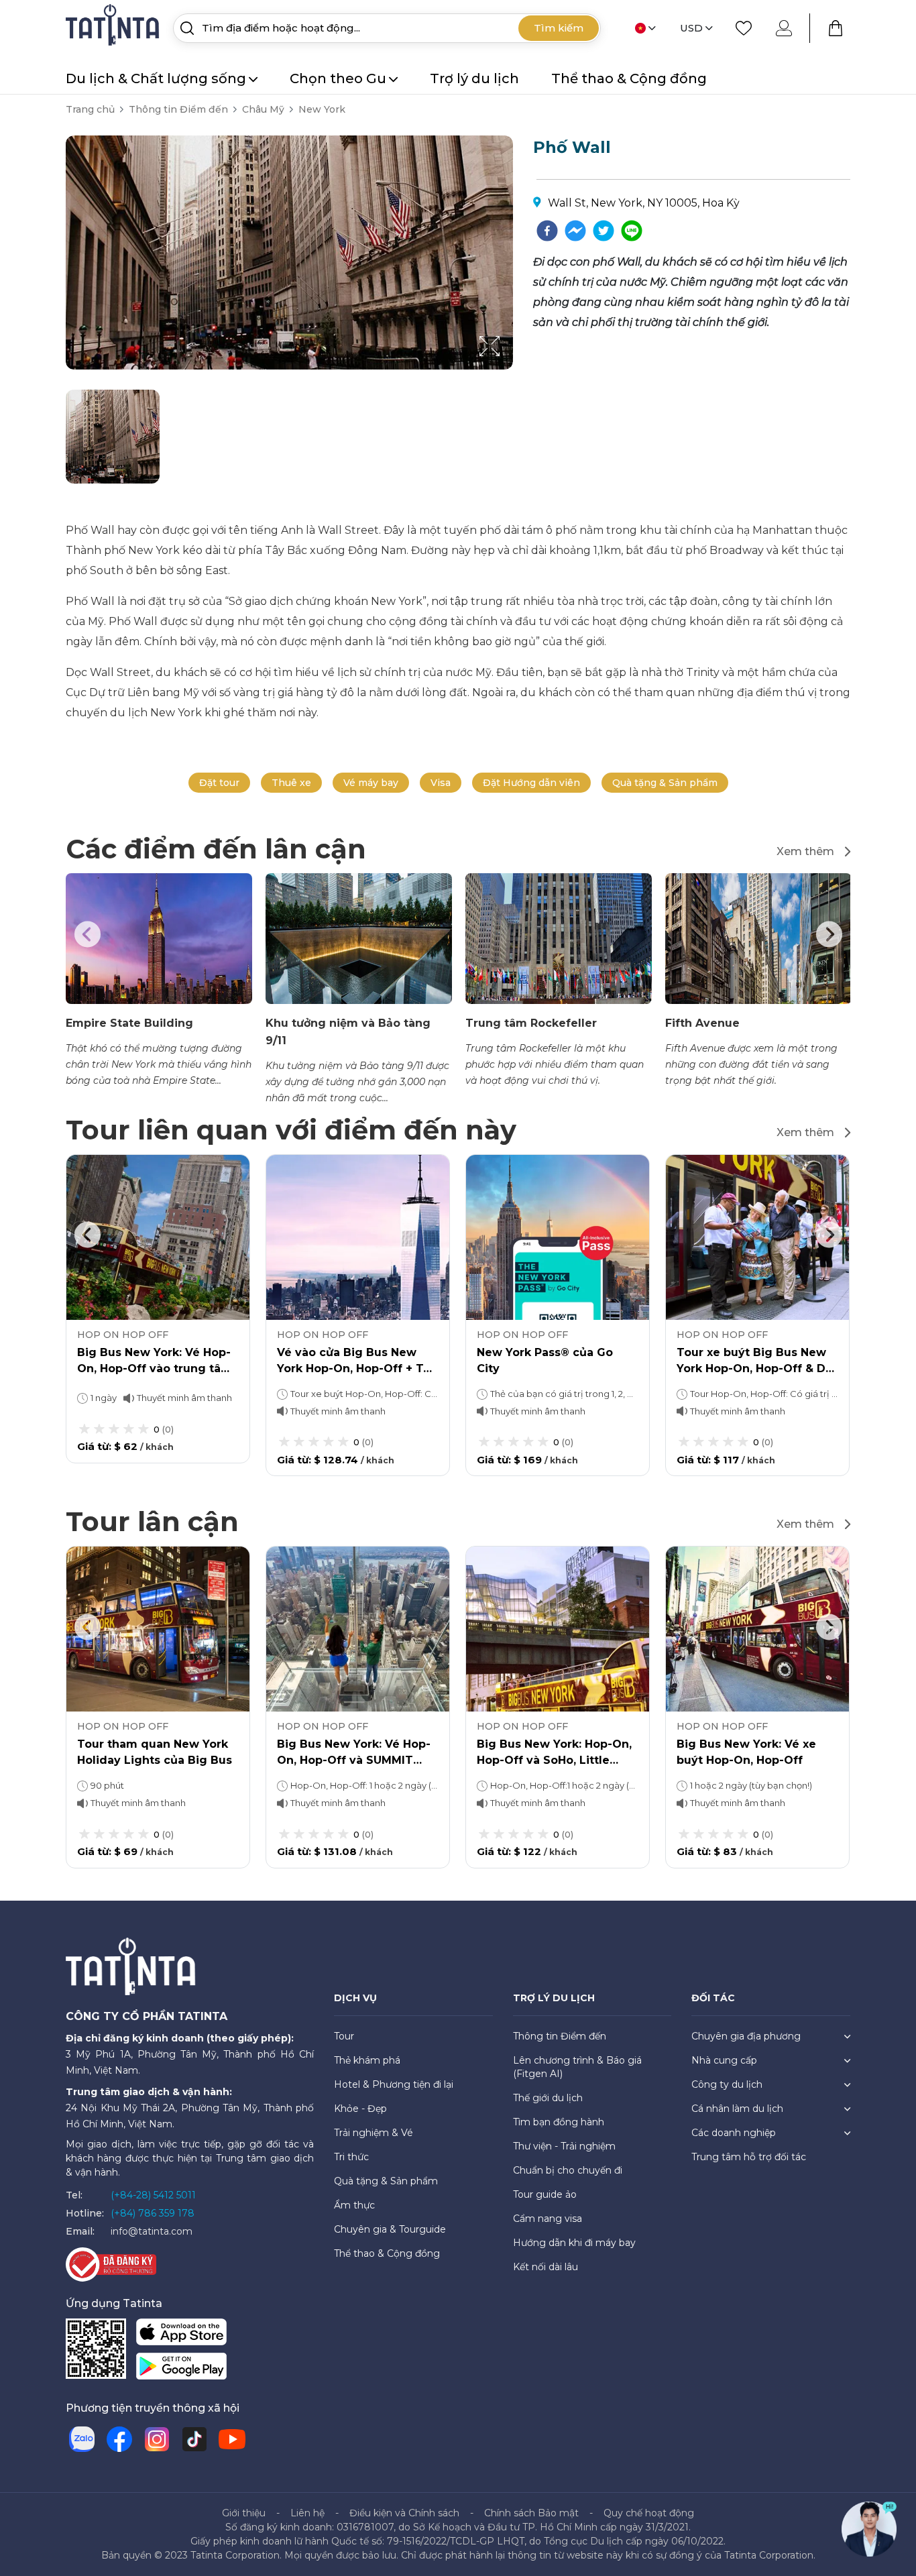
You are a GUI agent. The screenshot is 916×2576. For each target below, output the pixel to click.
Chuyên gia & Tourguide (390, 2229)
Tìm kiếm (559, 28)
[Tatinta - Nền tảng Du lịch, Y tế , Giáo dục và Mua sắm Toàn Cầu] (114, 27)
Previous (87, 934)
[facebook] (547, 231)
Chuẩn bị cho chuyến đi (568, 2170)
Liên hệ (307, 2513)
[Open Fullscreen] (509, 369)
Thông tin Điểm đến (178, 109)
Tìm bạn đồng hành (559, 2122)
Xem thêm (805, 851)
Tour (344, 2036)
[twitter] (604, 231)
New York (322, 109)
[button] (113, 437)
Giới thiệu (244, 2513)
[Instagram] (157, 2439)
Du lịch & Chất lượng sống (156, 78)
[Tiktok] (194, 2439)
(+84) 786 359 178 (153, 2213)
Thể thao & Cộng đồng (629, 78)
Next (829, 934)
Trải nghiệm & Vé (374, 2133)
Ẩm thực (354, 2205)
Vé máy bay (371, 783)
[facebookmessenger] (575, 231)
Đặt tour (219, 783)
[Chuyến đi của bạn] (836, 28)
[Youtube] (232, 2439)
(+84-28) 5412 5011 (153, 2195)
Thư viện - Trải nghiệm (564, 2146)
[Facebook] (119, 2439)
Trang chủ (90, 109)
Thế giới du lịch (548, 2098)
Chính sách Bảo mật (531, 2513)
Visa (441, 783)
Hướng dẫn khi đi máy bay (574, 2243)
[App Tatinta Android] (181, 2368)
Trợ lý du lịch (474, 78)
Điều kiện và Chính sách (404, 2513)
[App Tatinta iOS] (181, 2334)
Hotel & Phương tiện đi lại (394, 2084)
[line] (632, 231)
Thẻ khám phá (367, 2060)
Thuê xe (291, 783)
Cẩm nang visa (548, 2219)
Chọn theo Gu (338, 78)
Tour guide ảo (545, 2194)
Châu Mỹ (263, 109)
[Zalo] (82, 2439)
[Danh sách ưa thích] (744, 28)
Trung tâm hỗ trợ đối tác (749, 2157)
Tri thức (351, 2157)
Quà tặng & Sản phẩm (665, 783)
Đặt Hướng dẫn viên (531, 783)
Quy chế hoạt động (649, 2513)
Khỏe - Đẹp (360, 2109)
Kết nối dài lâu (546, 2267)
